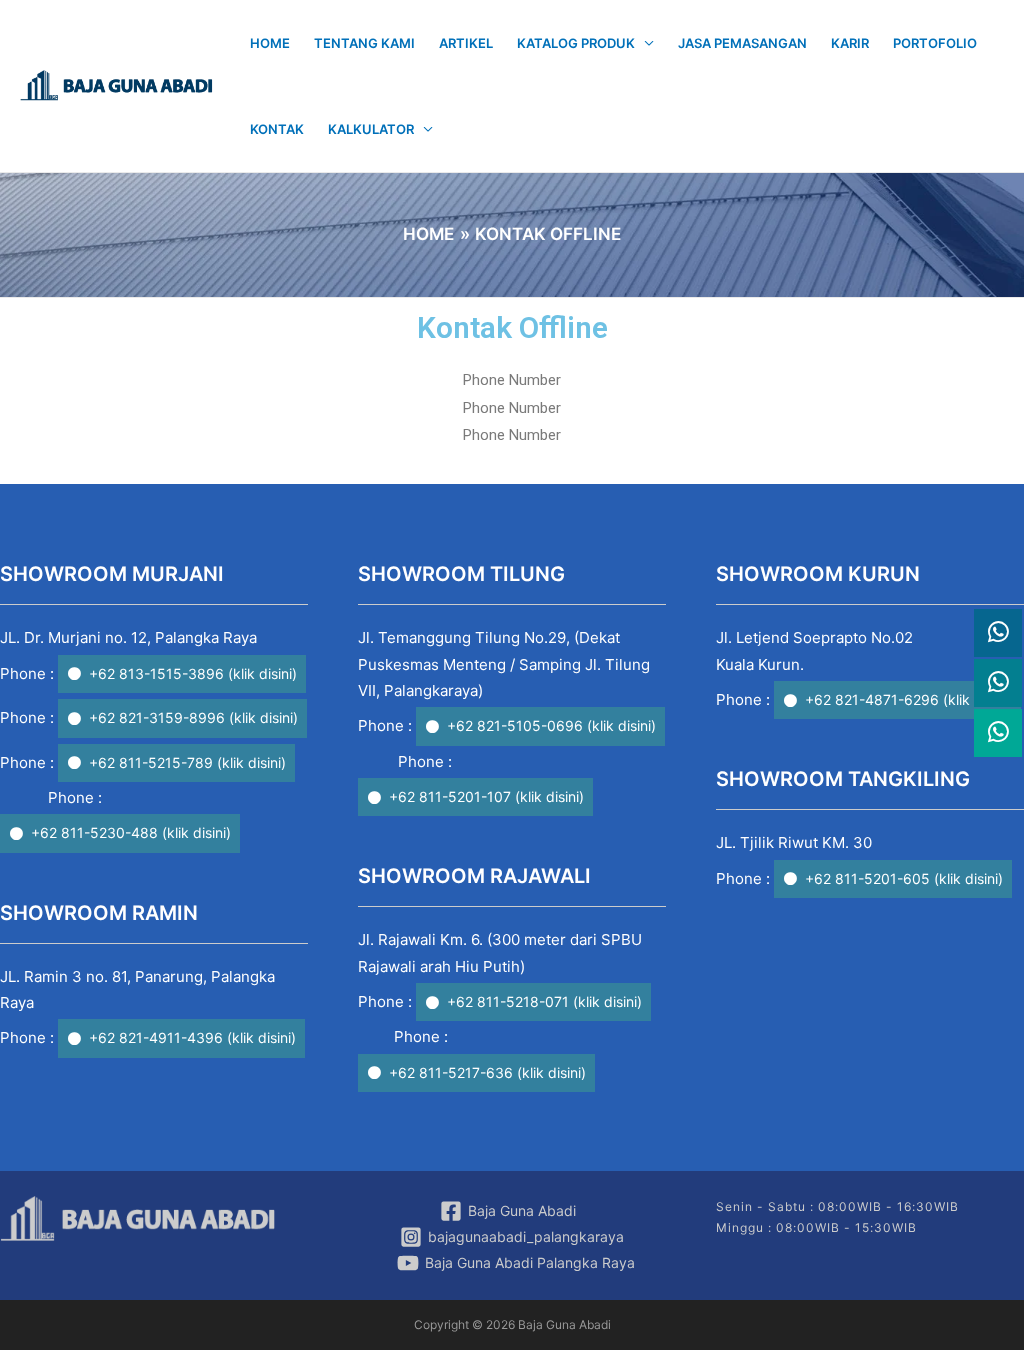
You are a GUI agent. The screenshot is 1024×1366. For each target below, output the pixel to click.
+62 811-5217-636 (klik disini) (487, 1072)
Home (270, 43)
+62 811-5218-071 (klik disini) (544, 1001)
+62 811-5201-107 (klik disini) (486, 796)
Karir (850, 43)
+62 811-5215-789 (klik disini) (187, 762)
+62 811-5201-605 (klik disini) (904, 878)
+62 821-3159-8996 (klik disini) (193, 717)
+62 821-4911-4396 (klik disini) (192, 1037)
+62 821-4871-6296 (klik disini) (908, 699)
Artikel (466, 43)
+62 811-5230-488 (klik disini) (131, 832)
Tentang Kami (364, 43)
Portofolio (935, 43)
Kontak (277, 129)
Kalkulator (371, 129)
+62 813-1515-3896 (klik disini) (193, 673)
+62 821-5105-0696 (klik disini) (551, 725)
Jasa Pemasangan (742, 43)
